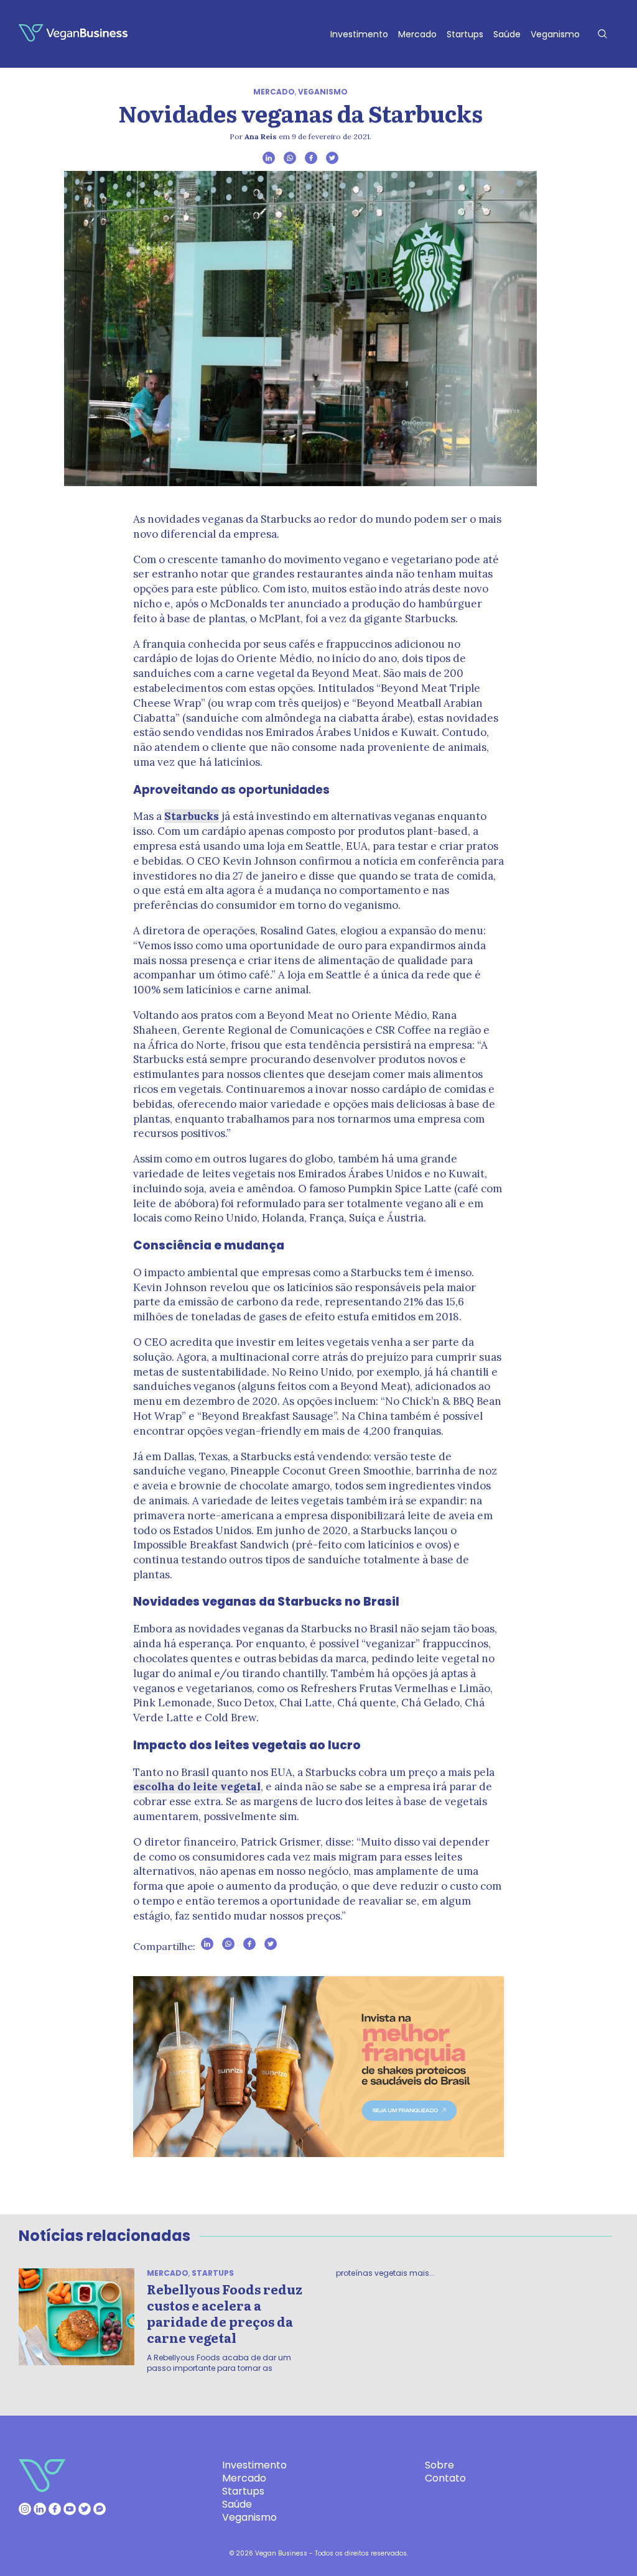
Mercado (417, 34)
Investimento (359, 34)
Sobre (439, 2465)
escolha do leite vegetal (197, 1787)
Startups (465, 34)
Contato (445, 2478)
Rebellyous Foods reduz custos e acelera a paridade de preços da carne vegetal (225, 2313)
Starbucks (192, 816)
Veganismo (555, 34)
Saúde (507, 34)
